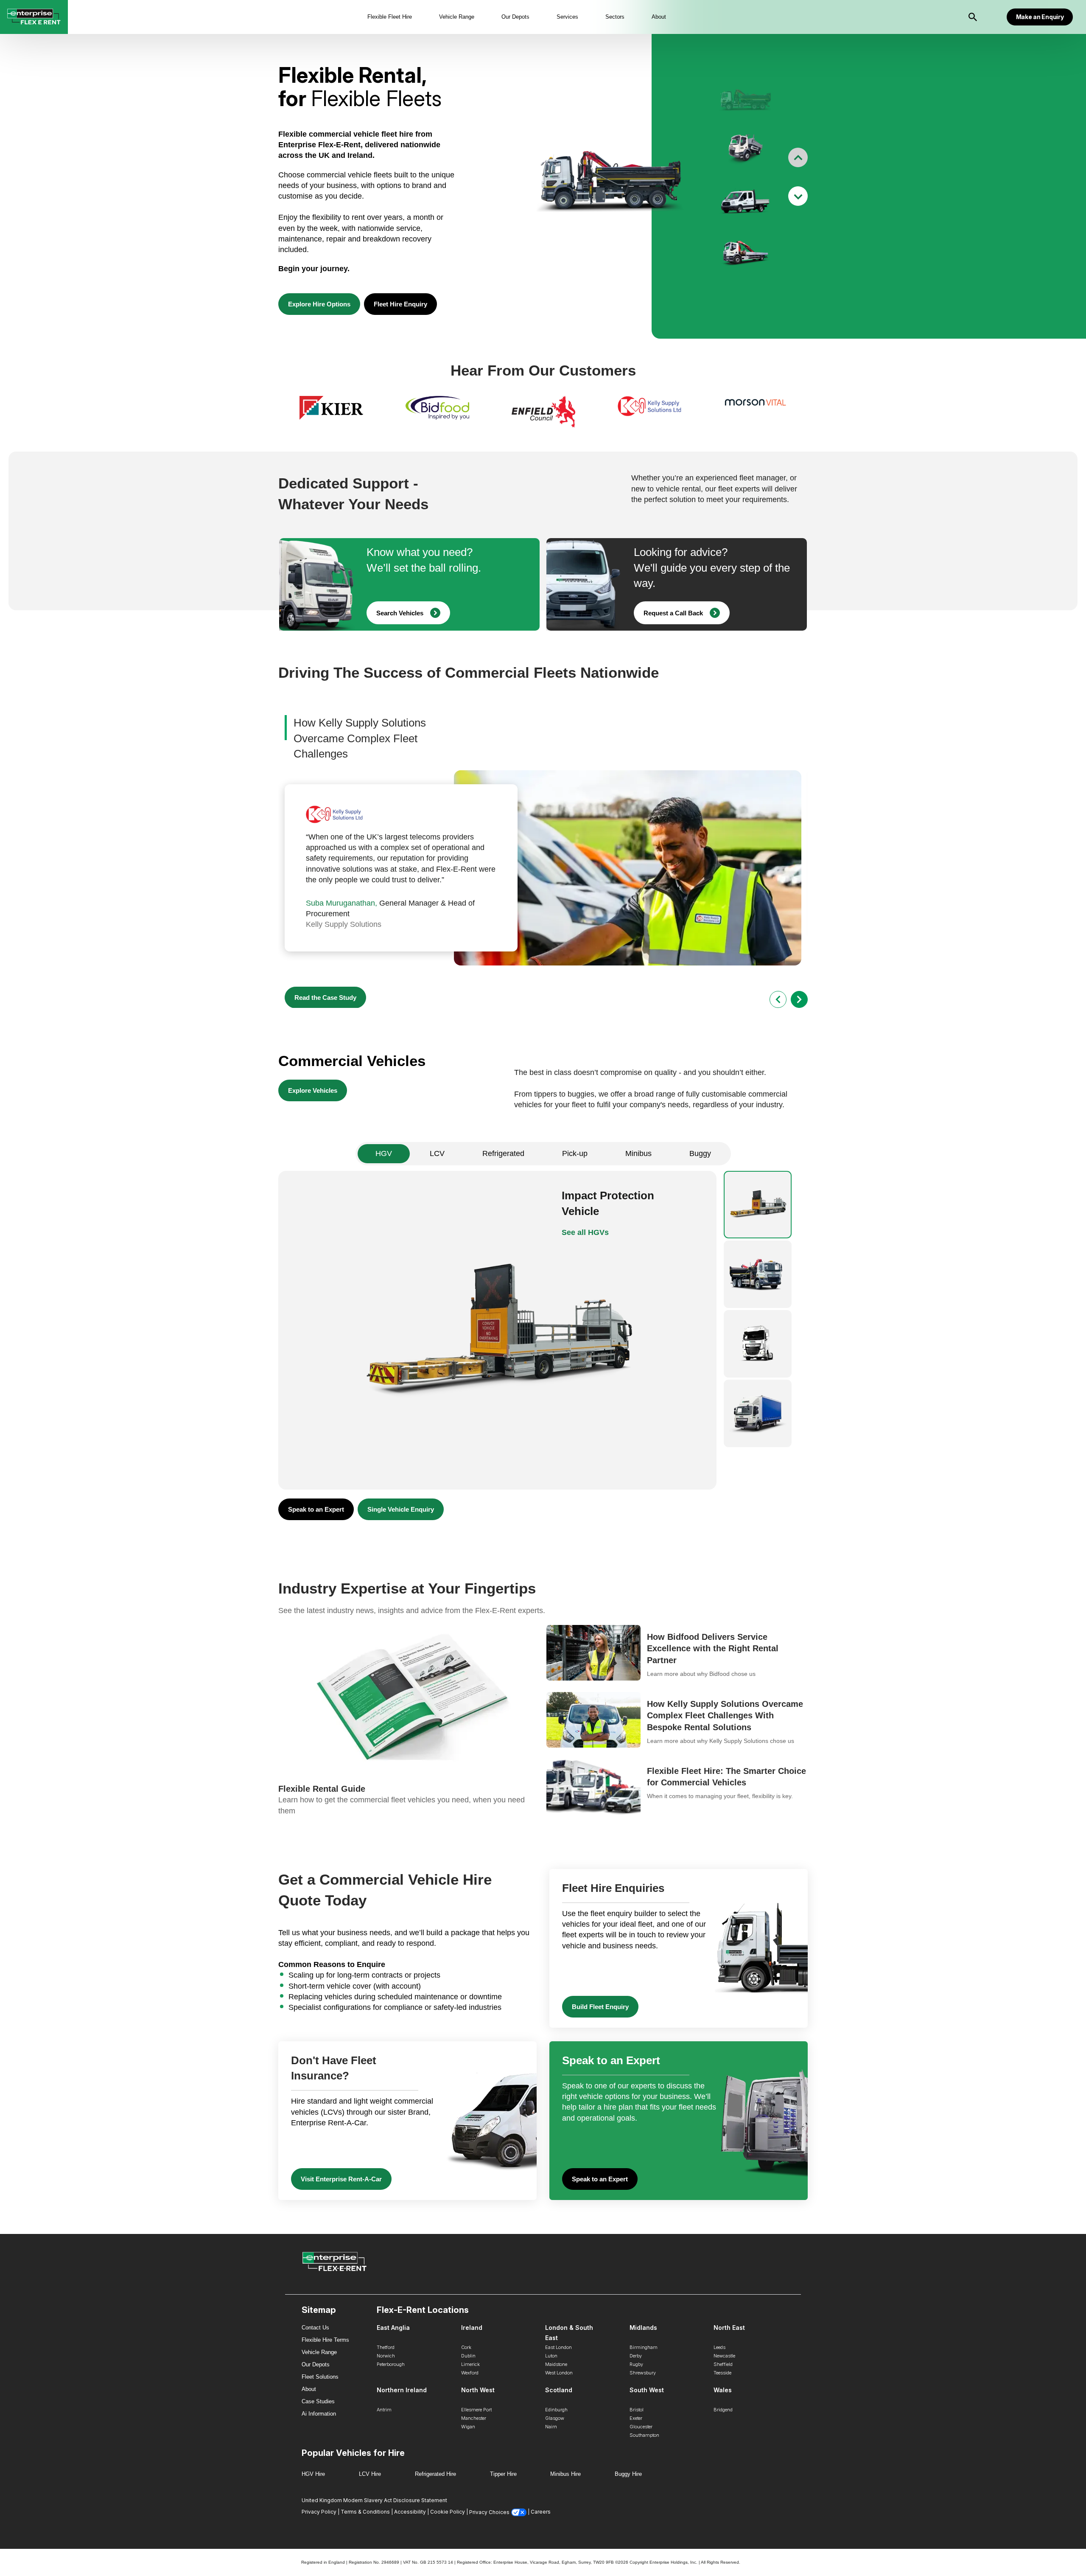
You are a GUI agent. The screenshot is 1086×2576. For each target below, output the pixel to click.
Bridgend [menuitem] (723, 2410)
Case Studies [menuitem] (318, 2401)
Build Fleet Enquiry (600, 2007)
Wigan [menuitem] (468, 2427)
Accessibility (410, 2512)
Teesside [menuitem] (722, 2373)
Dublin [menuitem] (468, 2356)
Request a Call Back (673, 613)
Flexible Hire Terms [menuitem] (325, 2340)
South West (647, 2390)
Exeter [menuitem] (636, 2418)
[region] (543, 413)
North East (729, 2328)
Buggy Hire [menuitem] (628, 2474)
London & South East (569, 2333)
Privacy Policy (319, 2512)
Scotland (559, 2390)
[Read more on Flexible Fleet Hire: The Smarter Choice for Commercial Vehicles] (677, 1788)
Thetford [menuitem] (386, 2347)
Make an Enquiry (1040, 17)
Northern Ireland (402, 2390)
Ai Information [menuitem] (319, 2414)
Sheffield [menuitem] (723, 2364)
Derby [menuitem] (636, 2356)
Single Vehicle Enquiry (401, 1509)
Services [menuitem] (567, 17)
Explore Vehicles (313, 1090)
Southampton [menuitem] (644, 2435)
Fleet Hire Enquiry (400, 304)
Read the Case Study (325, 998)
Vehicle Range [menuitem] (457, 17)
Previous (798, 157)
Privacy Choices (489, 2512)
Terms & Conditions (365, 2512)
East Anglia (393, 2328)
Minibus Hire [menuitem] (565, 2474)
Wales (723, 2390)
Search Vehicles (400, 613)
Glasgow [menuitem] (555, 2418)
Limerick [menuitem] (470, 2364)
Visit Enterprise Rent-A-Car (341, 2179)
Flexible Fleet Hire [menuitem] (390, 17)
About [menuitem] (659, 17)
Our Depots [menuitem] (515, 17)
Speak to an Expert (316, 1509)
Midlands (643, 2328)
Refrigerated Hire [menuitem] (435, 2474)
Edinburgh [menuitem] (556, 2410)
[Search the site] (973, 17)
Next (798, 196)
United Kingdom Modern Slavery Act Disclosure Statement (374, 2500)
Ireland (472, 2328)
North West (478, 2390)
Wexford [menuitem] (470, 2373)
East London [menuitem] (558, 2347)
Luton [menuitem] (551, 2356)
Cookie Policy (448, 2512)
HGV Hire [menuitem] (313, 2474)
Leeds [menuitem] (719, 2347)
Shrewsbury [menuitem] (643, 2373)
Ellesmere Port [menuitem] (476, 2410)
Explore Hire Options (319, 304)
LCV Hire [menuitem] (370, 2474)
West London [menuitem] (559, 2373)
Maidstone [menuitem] (556, 2364)
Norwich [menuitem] (386, 2356)
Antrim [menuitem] (384, 2410)
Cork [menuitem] (466, 2347)
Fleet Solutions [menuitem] (320, 2377)
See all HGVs (585, 1232)
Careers (541, 2512)
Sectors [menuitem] (615, 17)
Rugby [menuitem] (636, 2364)
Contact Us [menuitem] (315, 2328)
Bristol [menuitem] (637, 2410)
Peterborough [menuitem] (391, 2364)
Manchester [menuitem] (474, 2418)
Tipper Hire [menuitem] (503, 2474)
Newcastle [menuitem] (724, 2356)
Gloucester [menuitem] (641, 2427)
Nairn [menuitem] (551, 2427)
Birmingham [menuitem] (644, 2347)
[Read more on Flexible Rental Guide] (409, 1721)
